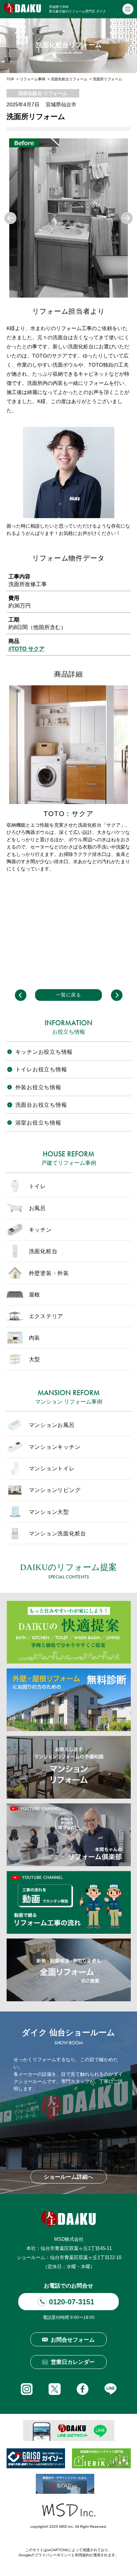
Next (127, 218)
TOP (10, 79)
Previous (10, 218)
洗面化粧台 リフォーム (43, 93)
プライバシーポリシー (53, 2555)
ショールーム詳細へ (68, 2177)
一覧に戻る (68, 995)
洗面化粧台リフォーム (69, 79)
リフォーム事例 (33, 79)
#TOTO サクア (26, 649)
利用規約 (82, 2555)
